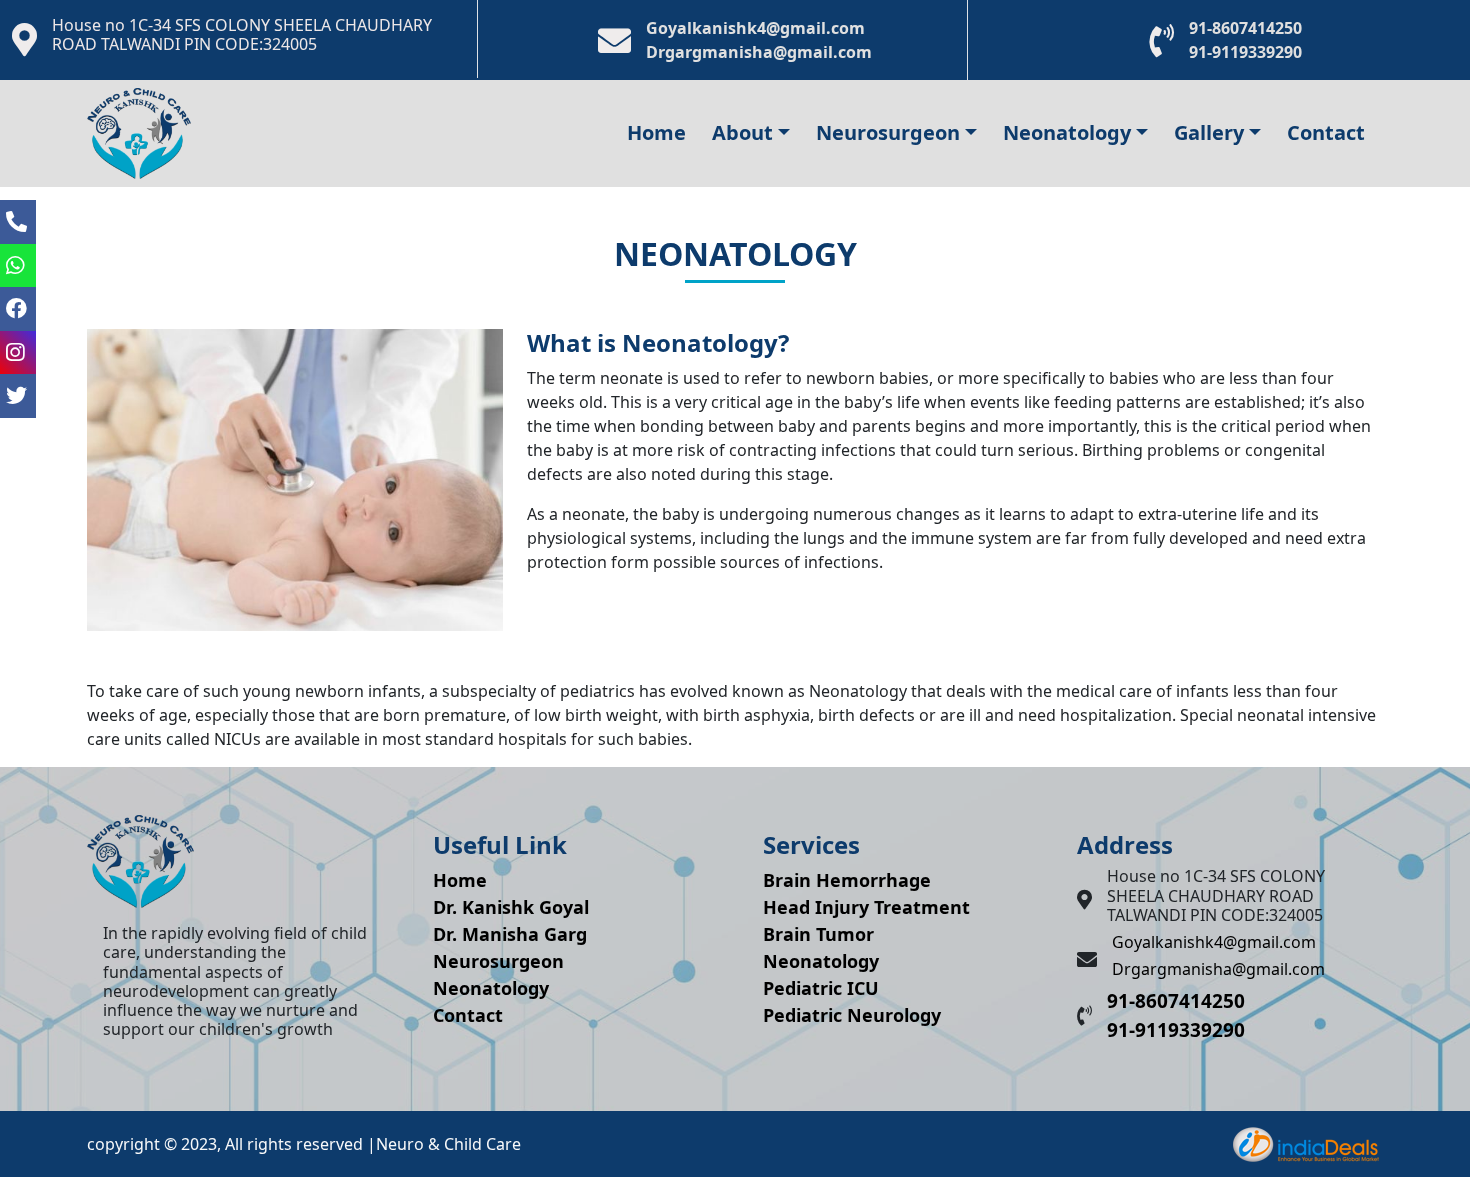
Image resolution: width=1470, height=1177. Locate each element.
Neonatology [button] (1067, 132)
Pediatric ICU (821, 988)
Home (656, 132)
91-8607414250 (1245, 28)
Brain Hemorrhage (847, 880)
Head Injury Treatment (866, 907)
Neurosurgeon (498, 961)
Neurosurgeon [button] (888, 132)
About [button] (742, 132)
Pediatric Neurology (852, 1015)
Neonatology (491, 988)
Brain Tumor (818, 934)
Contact (1326, 132)
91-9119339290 (1245, 52)
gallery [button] (1209, 132)
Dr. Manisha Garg (510, 934)
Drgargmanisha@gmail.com (759, 52)
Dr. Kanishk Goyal (511, 907)
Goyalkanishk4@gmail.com (755, 28)
